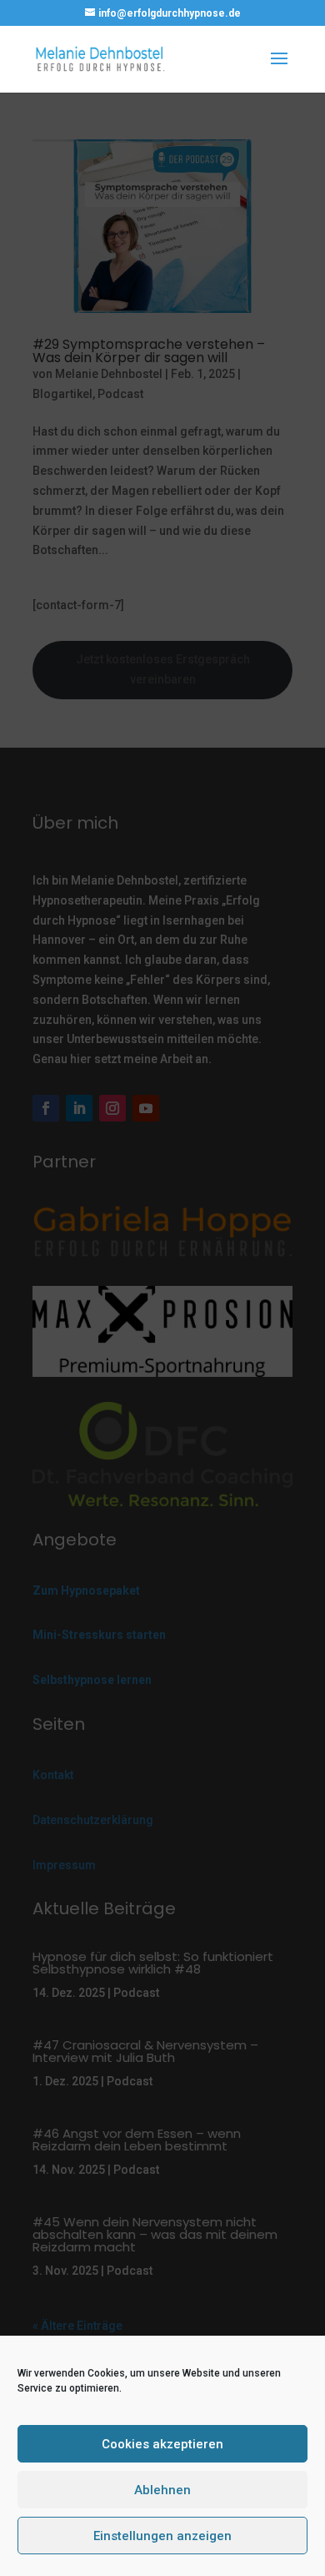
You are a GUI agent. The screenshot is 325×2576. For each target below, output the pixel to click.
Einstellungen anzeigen (162, 2536)
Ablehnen (162, 2490)
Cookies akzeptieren (162, 2444)
